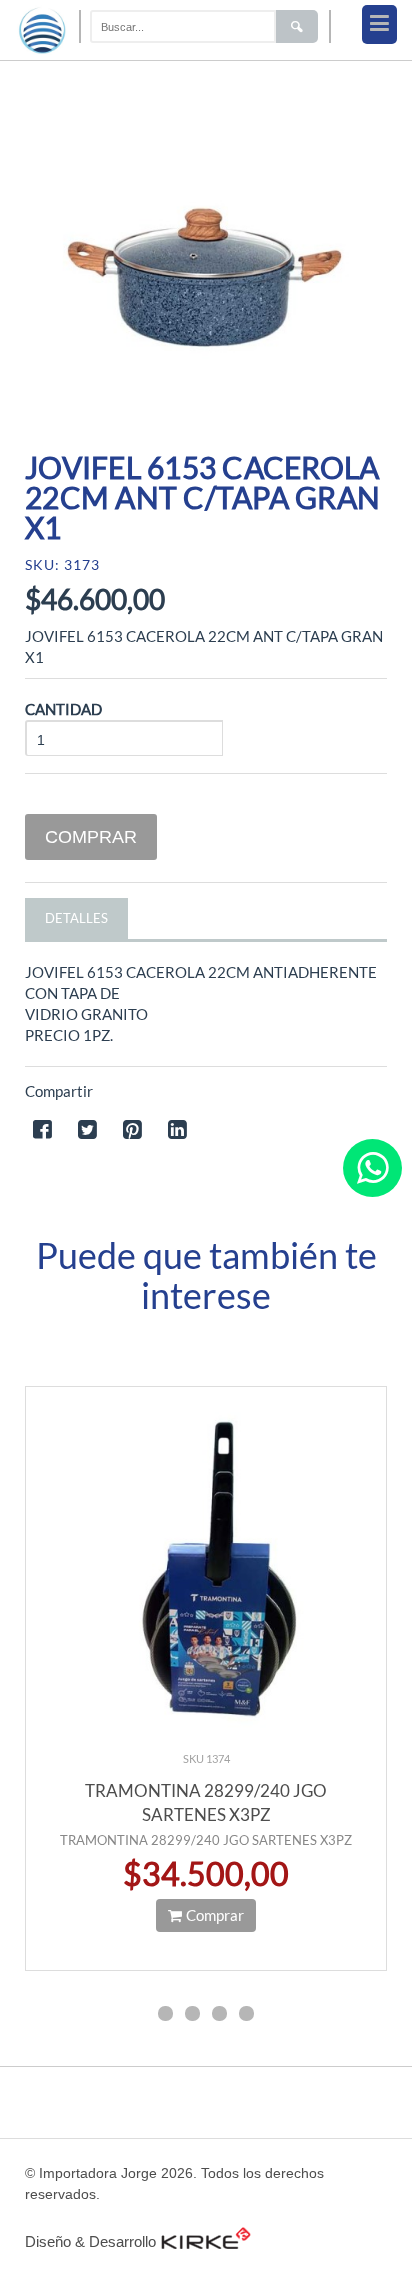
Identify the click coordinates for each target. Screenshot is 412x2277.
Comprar (91, 837)
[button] (165, 2016)
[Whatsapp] (372, 1168)
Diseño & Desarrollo (90, 2241)
